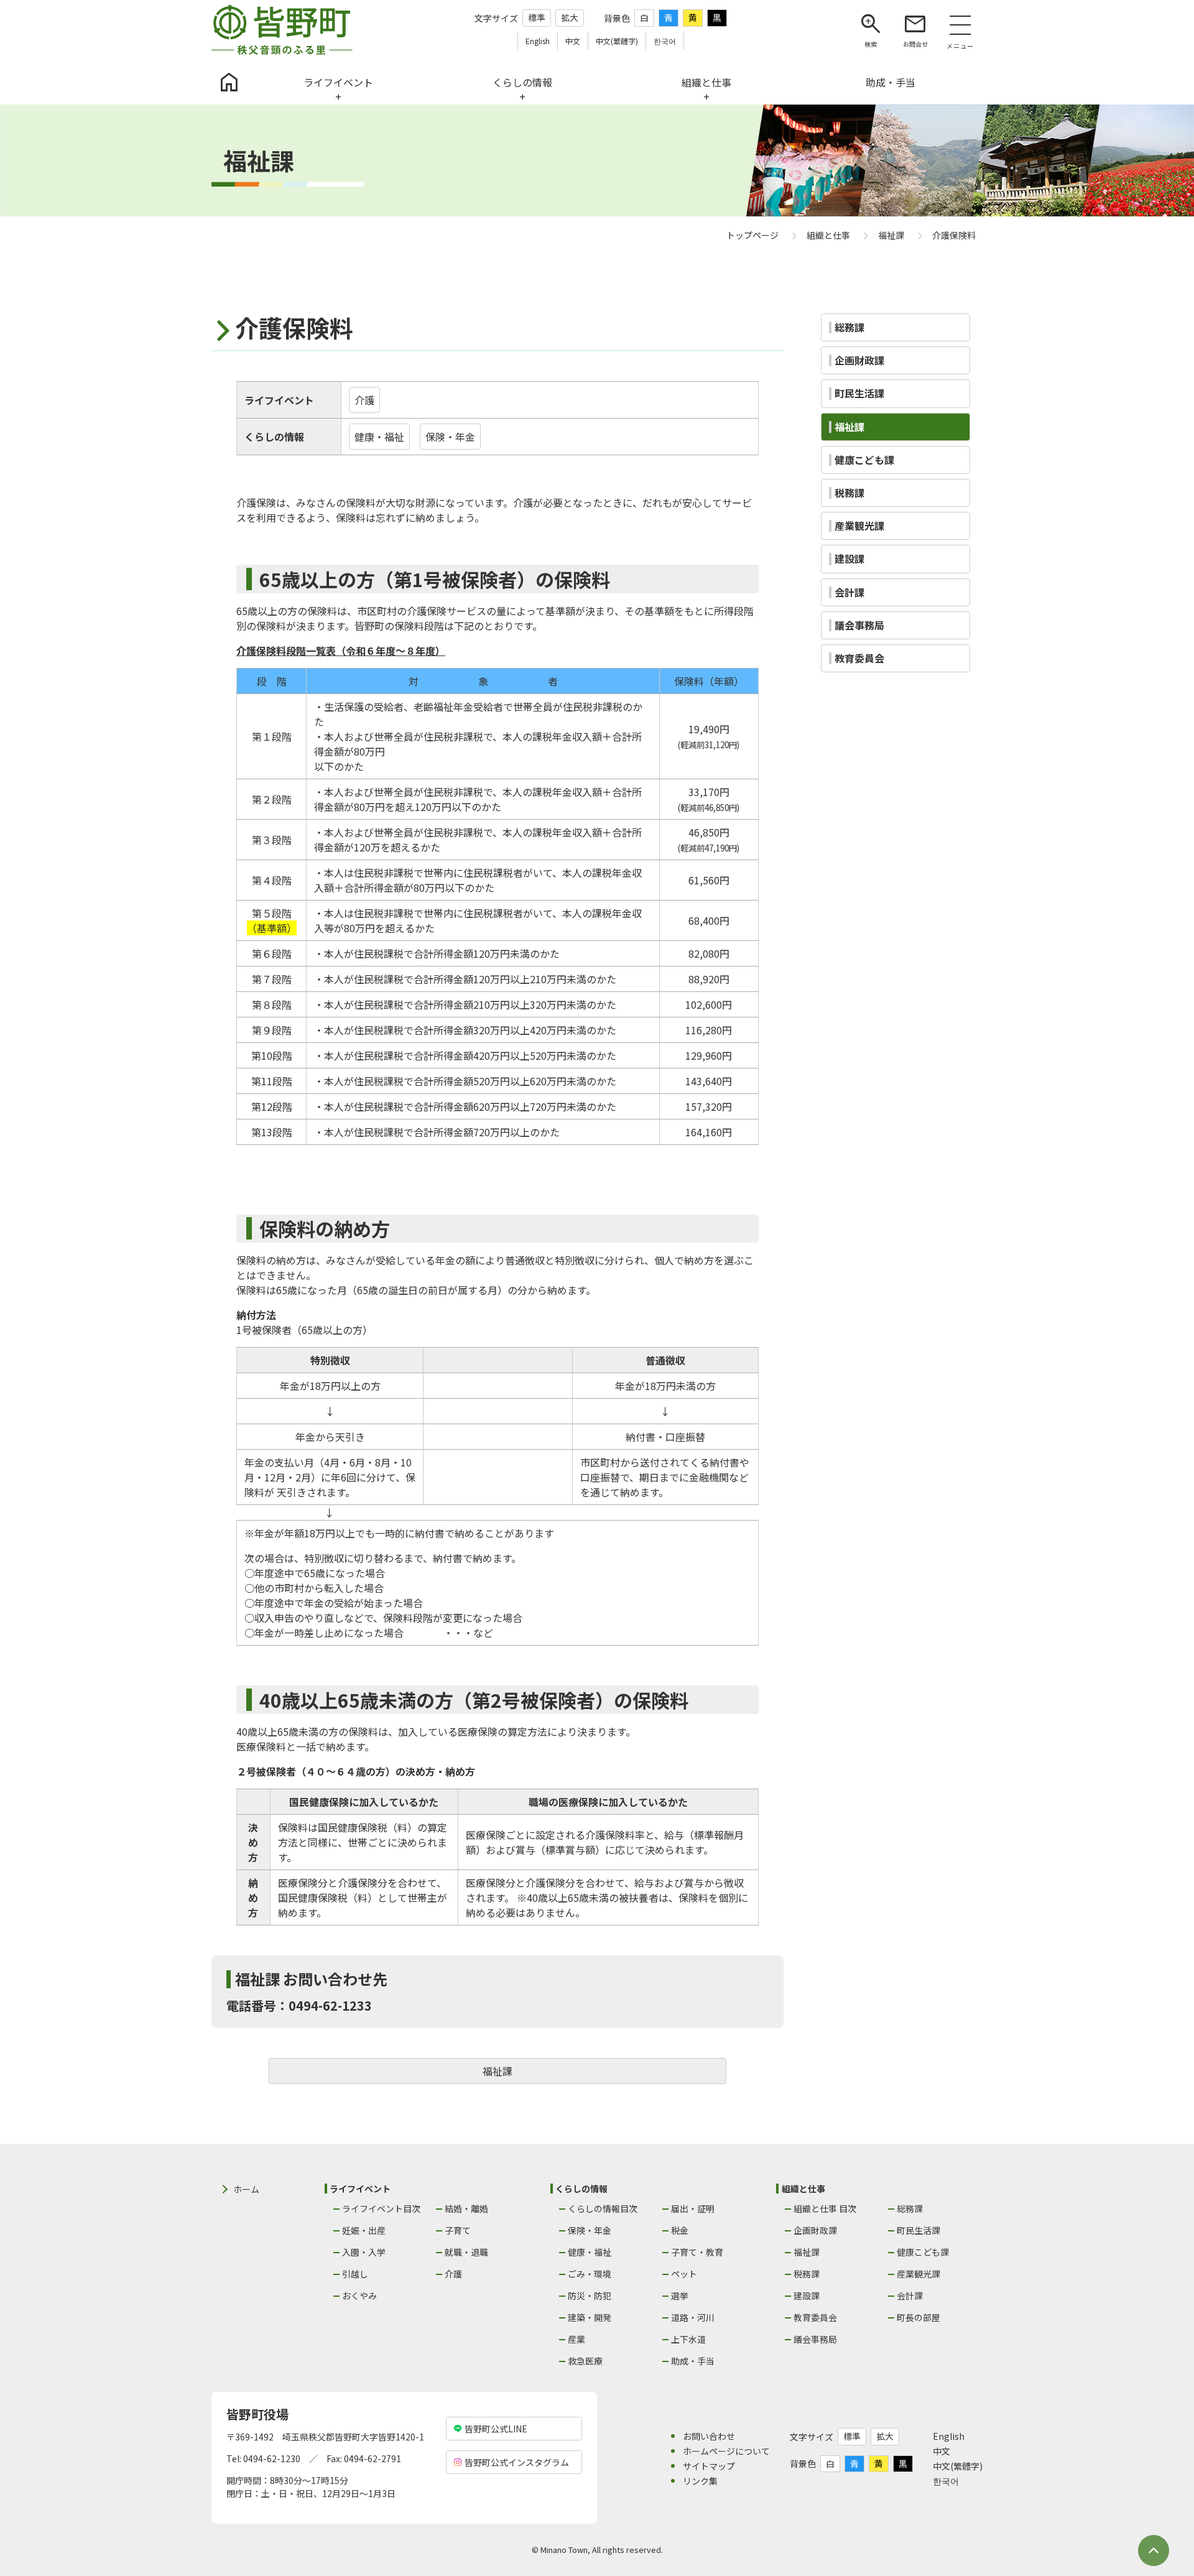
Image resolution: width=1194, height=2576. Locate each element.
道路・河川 (693, 2317)
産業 (576, 2339)
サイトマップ (709, 2466)
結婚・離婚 (466, 2208)
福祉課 (497, 2071)
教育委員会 (815, 2317)
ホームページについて (726, 2451)
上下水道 (688, 2339)
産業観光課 (919, 2274)
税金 (680, 2230)
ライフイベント (279, 400)
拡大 (570, 17)
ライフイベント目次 (381, 2208)
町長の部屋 (919, 2317)
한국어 (946, 2481)
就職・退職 (466, 2252)
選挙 (680, 2296)
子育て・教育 (697, 2252)
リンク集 (700, 2481)
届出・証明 (693, 2208)
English (949, 2436)
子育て (458, 2230)
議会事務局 (815, 2339)
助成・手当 (693, 2361)
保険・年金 (450, 437)
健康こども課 (923, 2252)
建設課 (807, 2296)
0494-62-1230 (272, 2458)
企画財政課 (815, 2230)
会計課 (910, 2296)
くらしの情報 (274, 437)
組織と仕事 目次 (825, 2208)
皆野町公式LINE (496, 2429)
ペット (684, 2274)
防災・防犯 (590, 2296)
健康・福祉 (379, 437)
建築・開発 (590, 2317)
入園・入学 (364, 2252)
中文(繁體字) (958, 2466)
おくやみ (359, 2296)
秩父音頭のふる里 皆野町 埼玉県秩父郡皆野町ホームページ (282, 30)
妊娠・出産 (364, 2230)
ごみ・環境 (590, 2274)
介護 (364, 400)
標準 (537, 17)
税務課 (807, 2274)
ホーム (246, 2189)
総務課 (910, 2208)
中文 (942, 2451)
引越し (355, 2274)
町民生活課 (919, 2230)
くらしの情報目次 (603, 2208)
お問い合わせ (709, 2436)
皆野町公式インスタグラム (517, 2462)
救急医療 (585, 2361)
